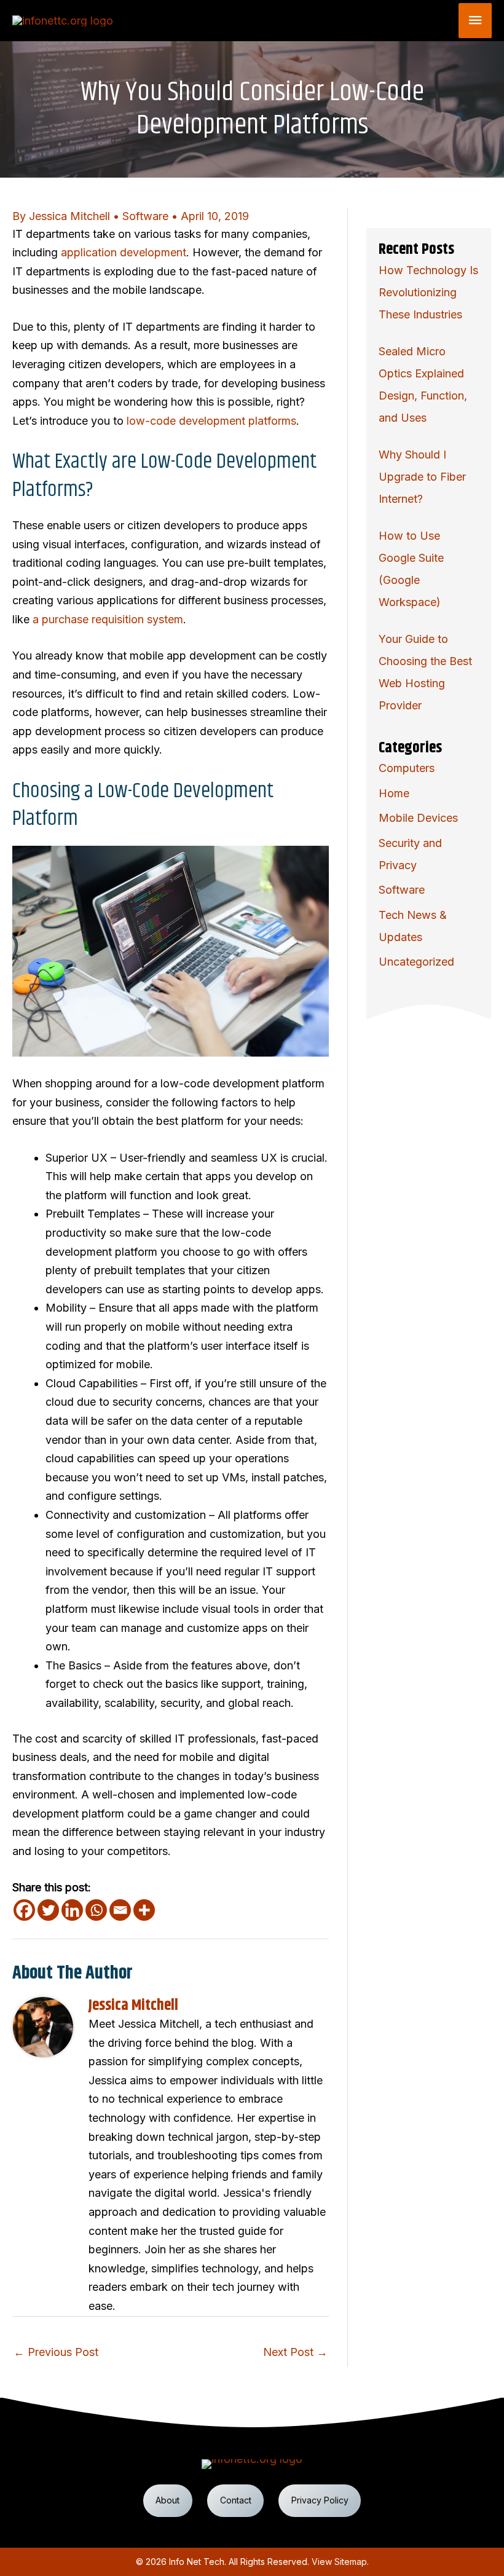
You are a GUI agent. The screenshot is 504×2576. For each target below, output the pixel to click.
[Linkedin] (72, 1910)
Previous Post (56, 2352)
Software (145, 216)
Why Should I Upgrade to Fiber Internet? (422, 477)
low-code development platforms (211, 421)
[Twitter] (48, 1910)
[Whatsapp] (96, 1910)
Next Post (295, 2352)
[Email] (120, 1910)
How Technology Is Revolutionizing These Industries (428, 292)
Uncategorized (416, 962)
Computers (407, 768)
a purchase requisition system (108, 619)
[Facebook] (24, 1910)
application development (124, 252)
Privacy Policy (320, 2500)
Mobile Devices (418, 818)
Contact (236, 2500)
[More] (144, 1910)
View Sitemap (339, 2562)
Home (394, 793)
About (167, 2500)
